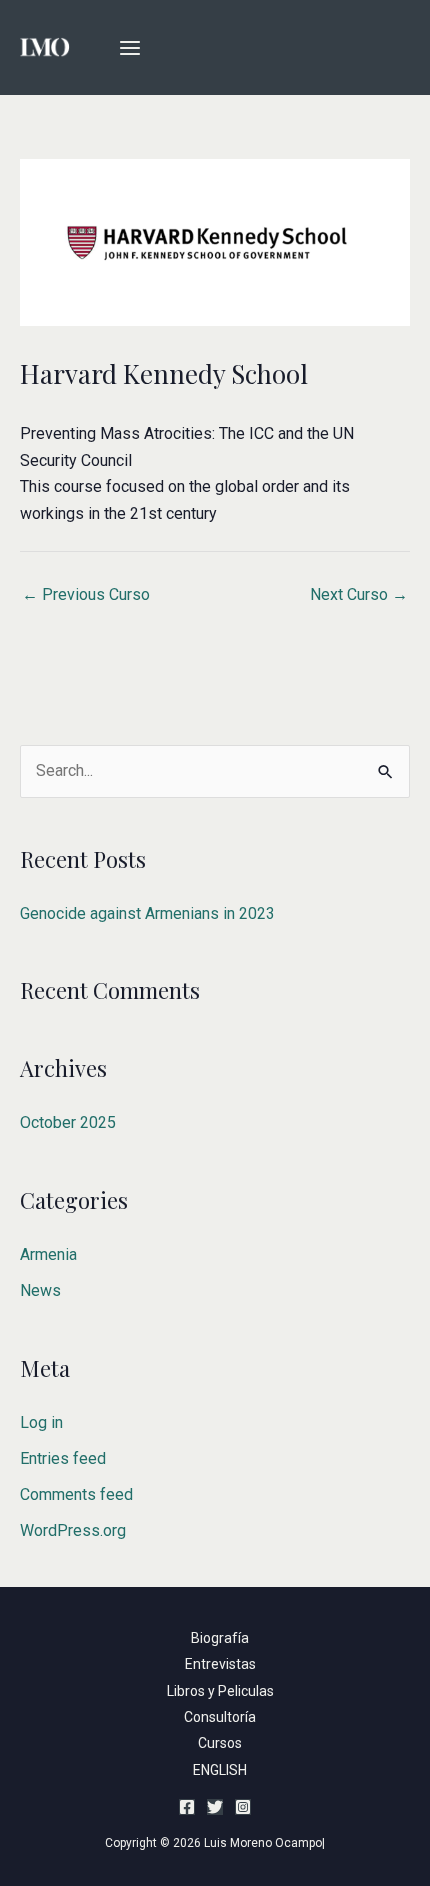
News (40, 1290)
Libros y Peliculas (220, 1691)
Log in (41, 1422)
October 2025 (68, 1122)
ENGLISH (220, 1770)
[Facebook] (187, 1807)
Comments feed (76, 1494)
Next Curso (359, 594)
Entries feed (63, 1458)
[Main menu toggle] (130, 48)
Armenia (48, 1254)
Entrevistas (220, 1664)
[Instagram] (243, 1807)
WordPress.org (73, 1530)
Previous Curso (86, 594)
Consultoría (220, 1717)
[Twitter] (215, 1807)
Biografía (220, 1638)
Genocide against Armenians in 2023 (147, 913)
